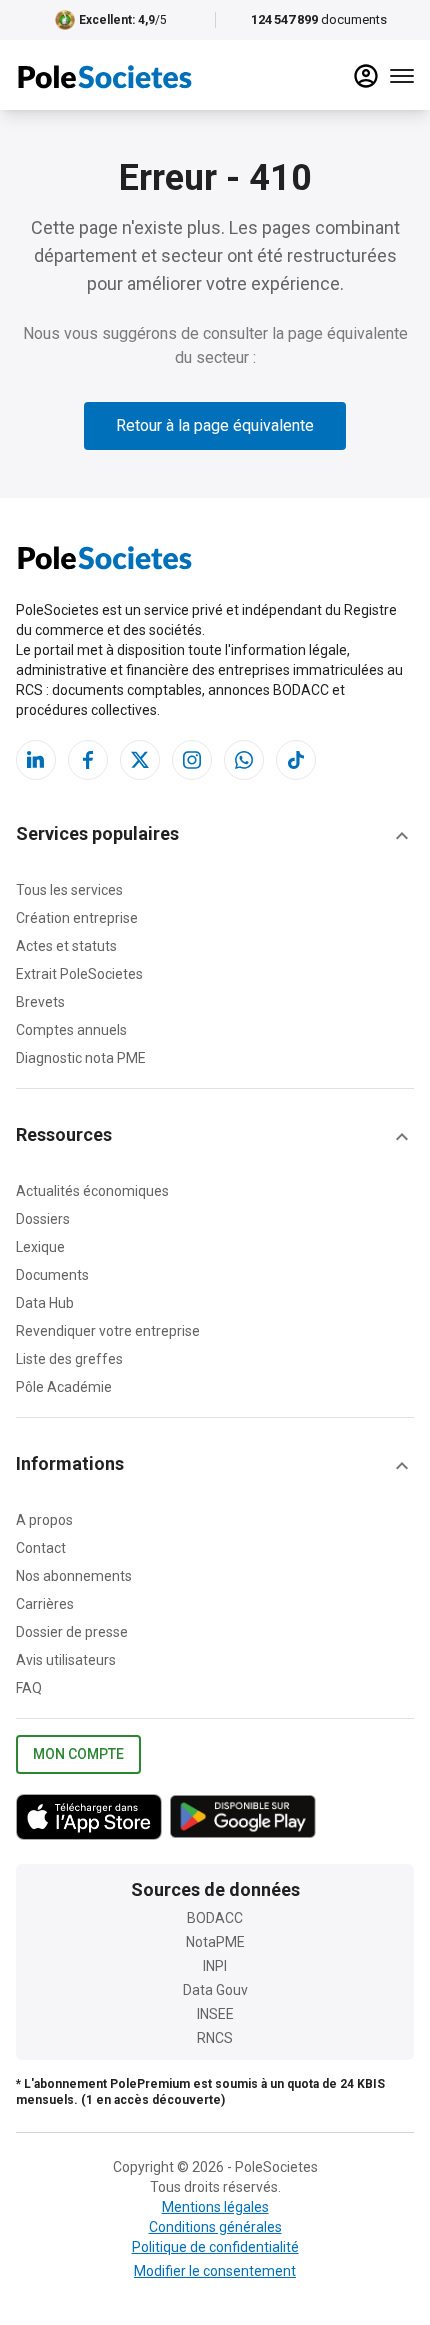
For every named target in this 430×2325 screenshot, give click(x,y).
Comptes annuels (71, 1030)
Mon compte (78, 1754)
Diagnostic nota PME (81, 1058)
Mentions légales (215, 2207)
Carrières (45, 1604)
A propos (44, 1520)
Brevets (40, 1002)
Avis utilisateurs (66, 1660)
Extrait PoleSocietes (79, 974)
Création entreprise (77, 918)
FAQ (29, 1688)
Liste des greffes (69, 1359)
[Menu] (402, 76)
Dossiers (43, 1219)
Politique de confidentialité (215, 2247)
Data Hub (45, 1303)
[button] (215, 836)
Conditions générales (215, 2227)
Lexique (40, 1247)
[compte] (366, 76)
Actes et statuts (66, 946)
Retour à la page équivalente (215, 425)
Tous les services (69, 890)
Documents (52, 1275)
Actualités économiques (92, 1191)
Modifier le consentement (215, 2271)
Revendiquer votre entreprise (108, 1331)
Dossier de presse (72, 1632)
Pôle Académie (64, 1387)
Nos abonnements (74, 1576)
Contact (41, 1548)
